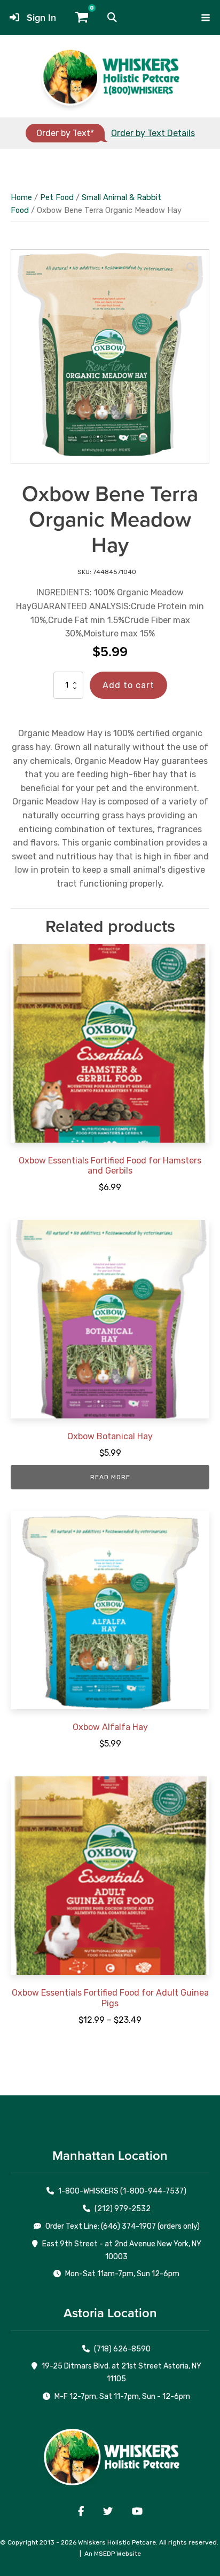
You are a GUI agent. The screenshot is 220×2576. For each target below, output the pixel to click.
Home (21, 197)
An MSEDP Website (113, 2554)
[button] (112, 18)
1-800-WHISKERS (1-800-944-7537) (122, 2191)
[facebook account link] (81, 2511)
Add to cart (128, 685)
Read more (110, 1477)
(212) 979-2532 (123, 2209)
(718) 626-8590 (122, 2349)
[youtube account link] (137, 2511)
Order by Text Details (153, 133)
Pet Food (57, 197)
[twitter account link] (108, 2511)
